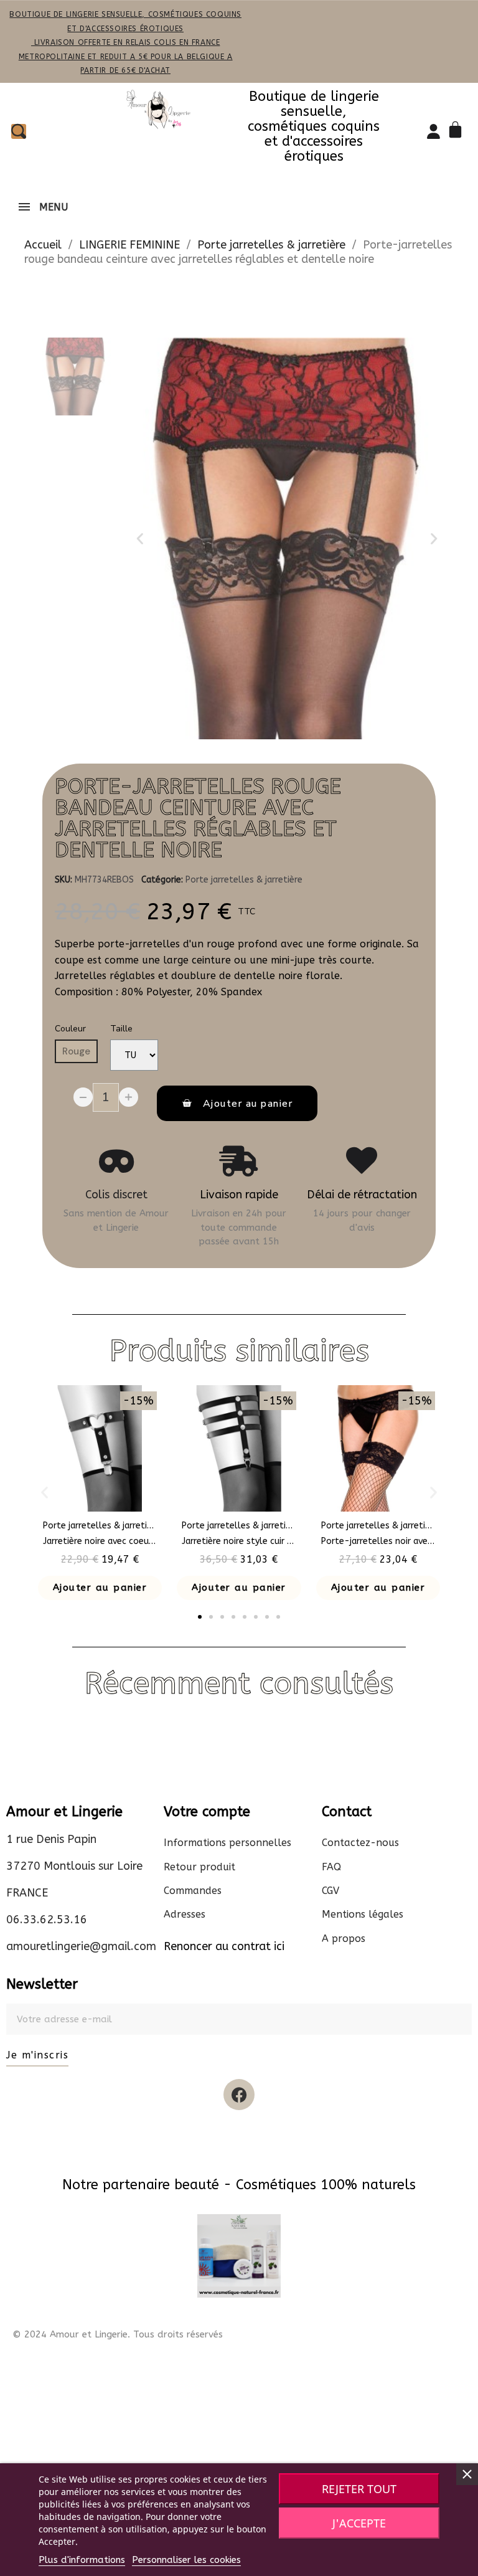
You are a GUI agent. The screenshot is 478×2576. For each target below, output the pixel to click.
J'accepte (359, 2523)
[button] (140, 539)
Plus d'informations (82, 2560)
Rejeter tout (359, 2489)
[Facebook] (239, 2095)
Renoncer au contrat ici (224, 1946)
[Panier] (457, 131)
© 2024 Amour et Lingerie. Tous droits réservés (118, 2334)
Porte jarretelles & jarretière (244, 880)
